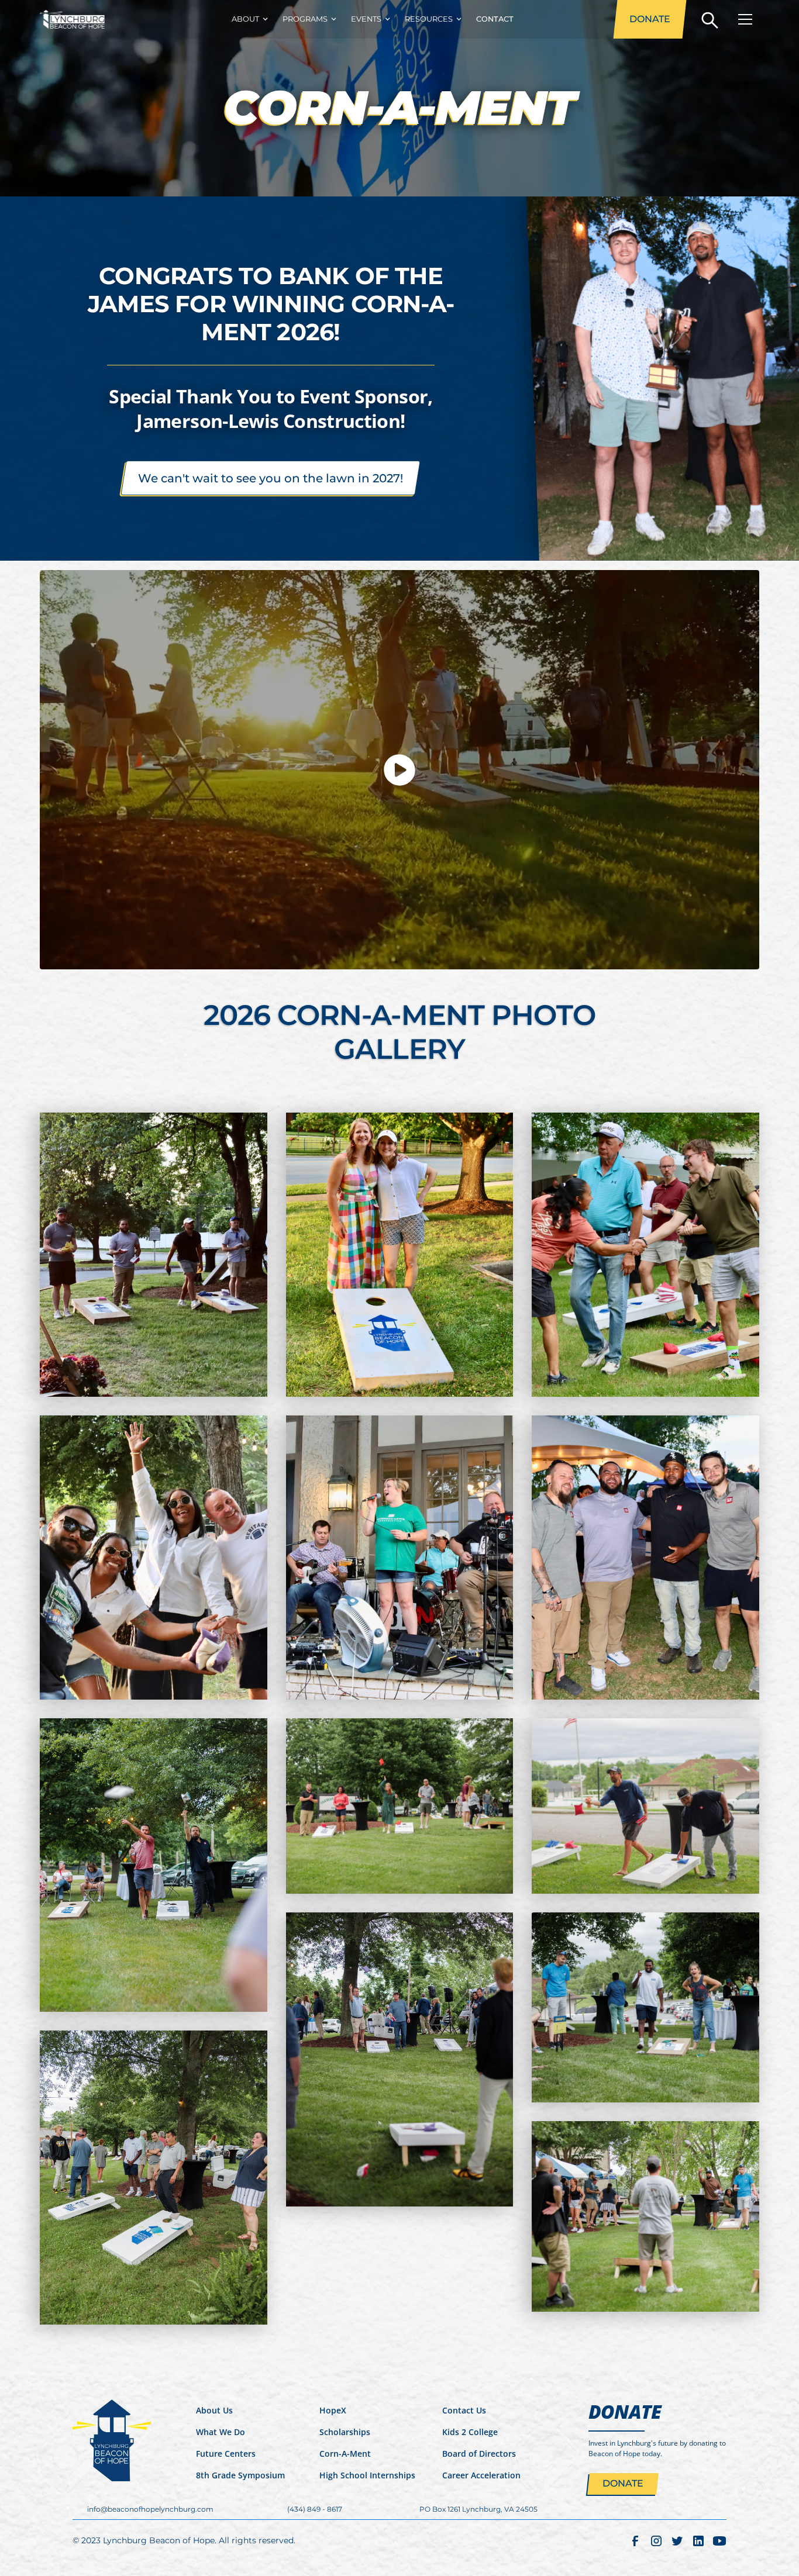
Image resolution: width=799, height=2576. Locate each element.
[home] (72, 19)
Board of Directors (479, 2454)
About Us (214, 2410)
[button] (248, 19)
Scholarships (345, 2432)
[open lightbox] (399, 770)
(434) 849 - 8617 (315, 2509)
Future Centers (226, 2454)
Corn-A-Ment (345, 2454)
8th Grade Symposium (240, 2475)
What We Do (221, 2432)
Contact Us (464, 2410)
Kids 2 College (470, 2432)
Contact (495, 19)
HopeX (333, 2410)
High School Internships (367, 2475)
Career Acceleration (481, 2475)
